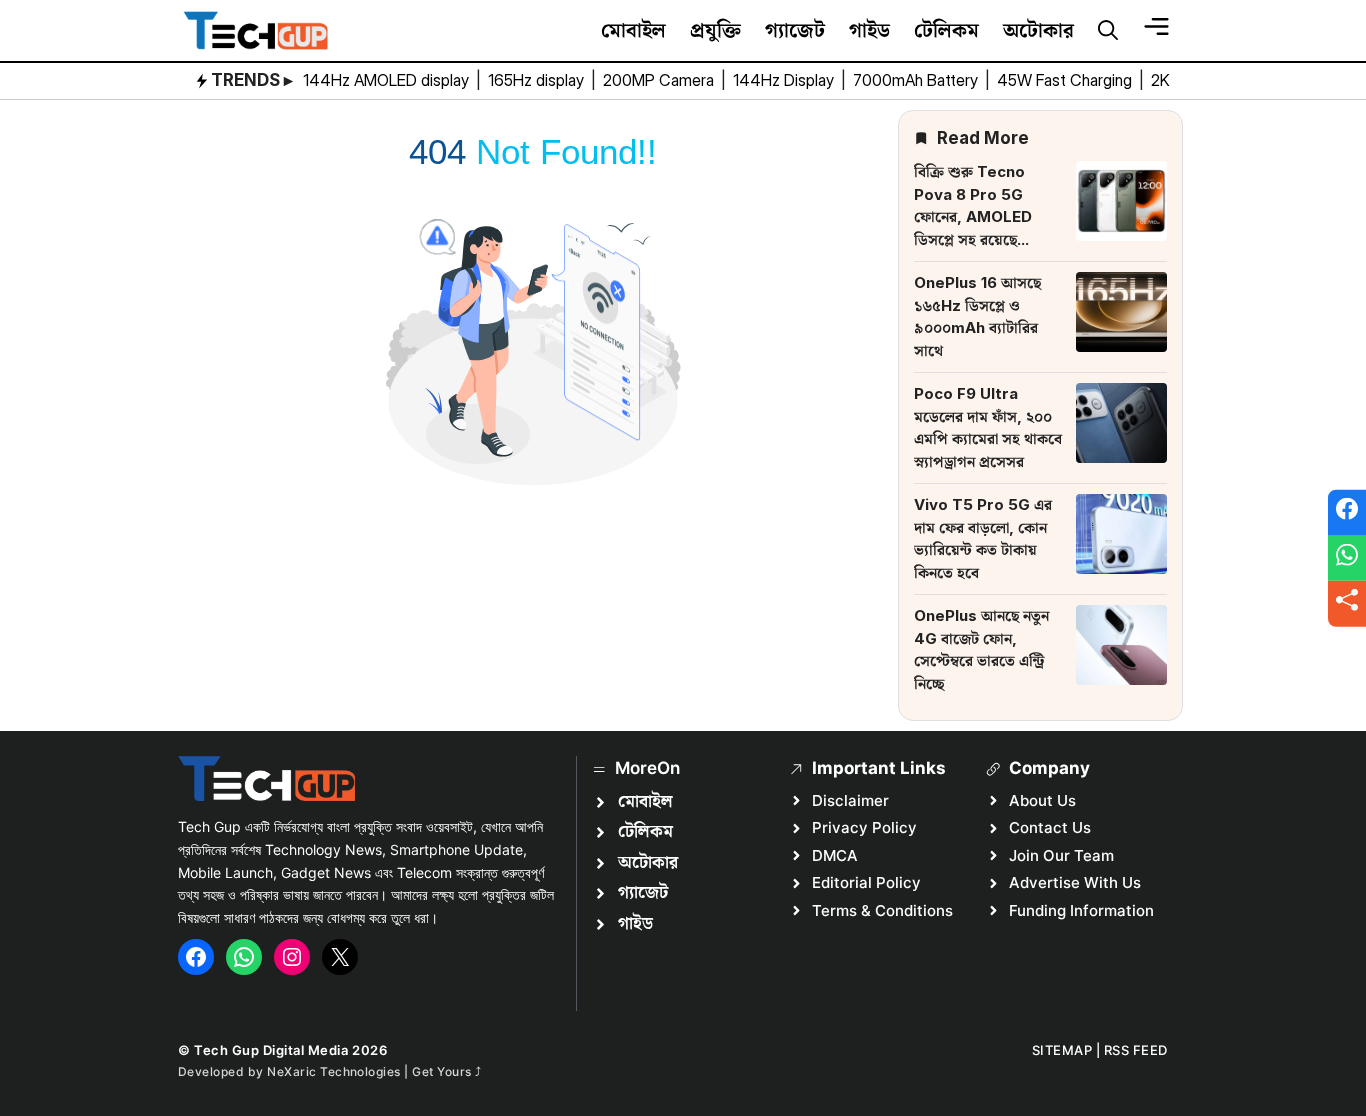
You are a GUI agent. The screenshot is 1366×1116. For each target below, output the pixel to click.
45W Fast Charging (1066, 80)
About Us (1042, 800)
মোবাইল (633, 30)
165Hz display (538, 80)
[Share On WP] (1347, 558)
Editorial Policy (866, 882)
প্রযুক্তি (715, 30)
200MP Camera (660, 80)
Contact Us (1050, 827)
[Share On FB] (1347, 513)
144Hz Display (785, 80)
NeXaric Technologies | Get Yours (371, 1071)
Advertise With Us (1075, 882)
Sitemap (1062, 1050)
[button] (1108, 31)
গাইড (869, 30)
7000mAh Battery (917, 80)
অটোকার (1038, 30)
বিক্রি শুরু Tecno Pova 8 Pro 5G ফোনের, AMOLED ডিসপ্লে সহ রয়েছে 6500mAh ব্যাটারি (974, 216)
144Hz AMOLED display (388, 80)
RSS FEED (1136, 1050)
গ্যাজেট (795, 30)
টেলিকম (946, 30)
